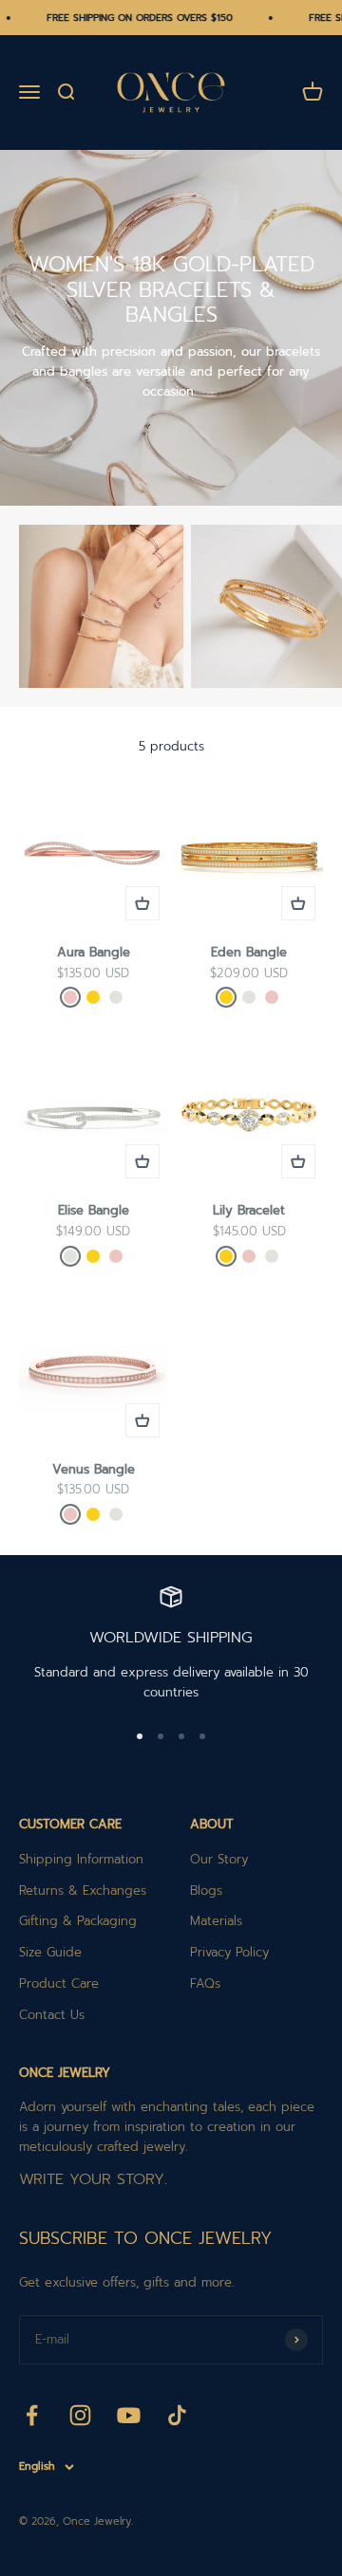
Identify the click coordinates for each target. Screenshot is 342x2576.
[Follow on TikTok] (177, 2415)
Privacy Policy (229, 1952)
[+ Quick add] (142, 903)
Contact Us (52, 2015)
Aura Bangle (94, 952)
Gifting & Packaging (78, 1921)
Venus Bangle (94, 1469)
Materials (216, 1921)
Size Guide (50, 1952)
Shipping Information (81, 1859)
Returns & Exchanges (83, 1890)
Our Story (219, 1859)
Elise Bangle (94, 1210)
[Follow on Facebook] (32, 2415)
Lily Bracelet (249, 1210)
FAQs (205, 1983)
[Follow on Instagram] (80, 2415)
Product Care (59, 1983)
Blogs (206, 1890)
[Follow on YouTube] (129, 2415)
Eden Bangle (249, 952)
